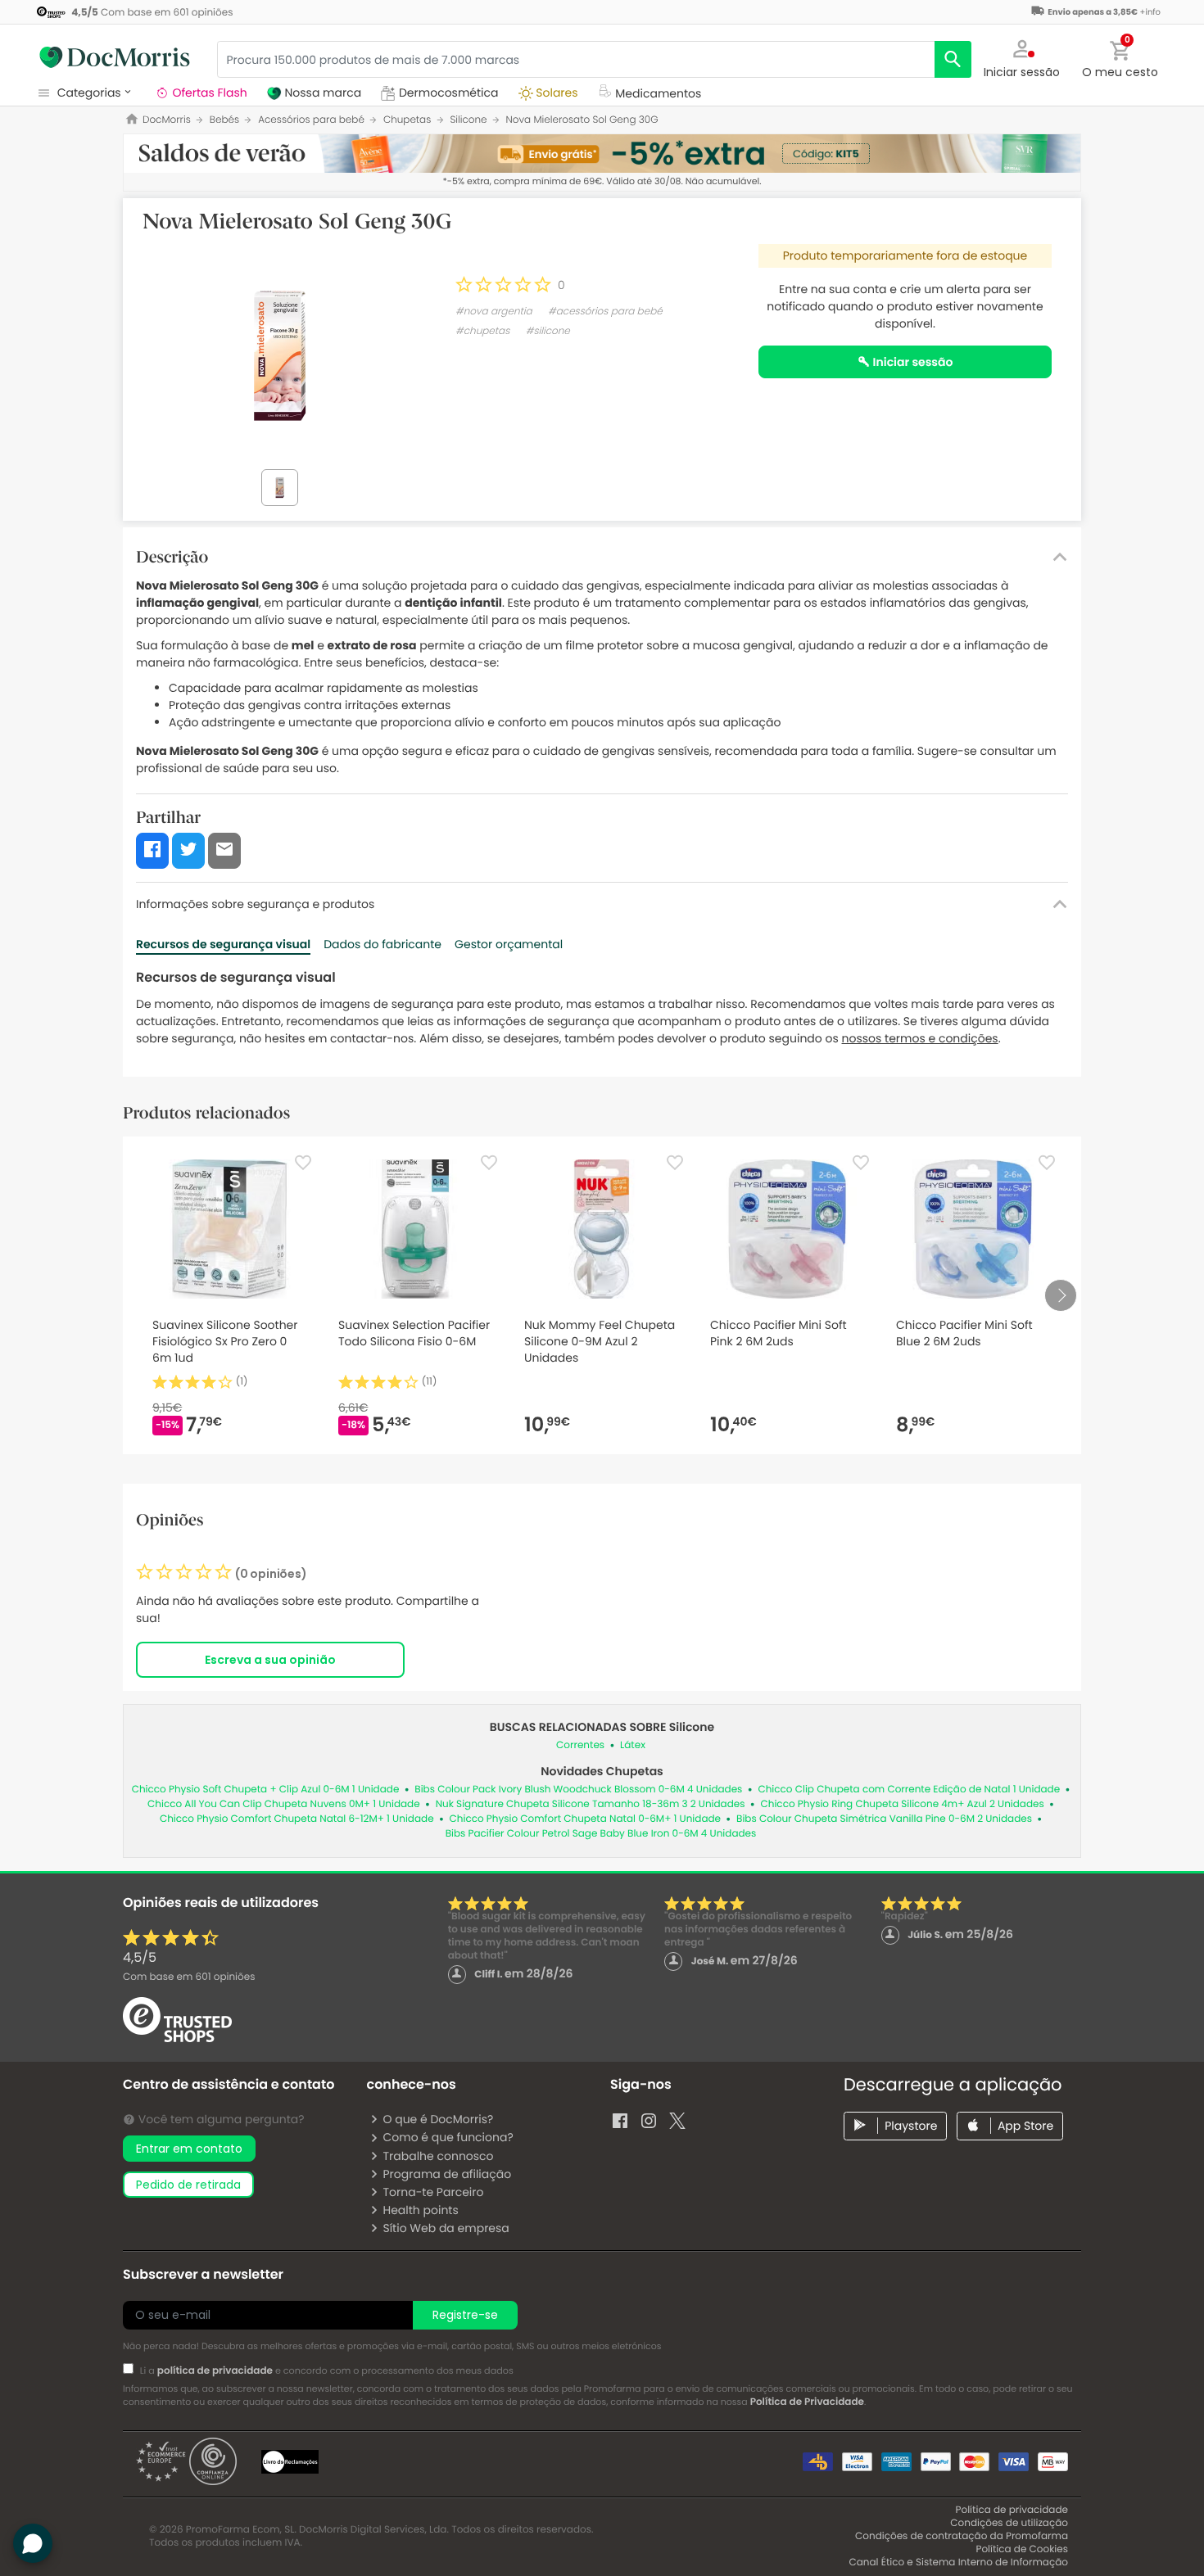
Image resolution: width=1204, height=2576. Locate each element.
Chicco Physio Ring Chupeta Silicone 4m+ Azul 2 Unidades (903, 1804)
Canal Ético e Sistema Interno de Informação (958, 2562)
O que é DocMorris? (438, 2119)
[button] (1022, 57)
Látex (633, 1745)
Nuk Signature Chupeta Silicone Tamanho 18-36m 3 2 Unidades (591, 1804)
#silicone (548, 331)
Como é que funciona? (448, 2137)
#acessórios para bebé (605, 312)
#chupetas (482, 331)
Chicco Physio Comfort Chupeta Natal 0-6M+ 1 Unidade (585, 1819)
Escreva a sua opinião (270, 1660)
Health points (420, 2210)
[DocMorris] (115, 57)
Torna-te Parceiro (433, 2192)
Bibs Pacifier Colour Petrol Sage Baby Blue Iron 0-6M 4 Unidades (601, 1834)
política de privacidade (215, 2371)
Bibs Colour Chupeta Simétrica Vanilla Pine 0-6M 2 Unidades (884, 1819)
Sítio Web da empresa (446, 2228)
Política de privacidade (1012, 2510)
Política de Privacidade (807, 2402)
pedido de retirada (188, 2185)
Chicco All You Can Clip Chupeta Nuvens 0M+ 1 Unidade (284, 1804)
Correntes (580, 1745)
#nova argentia (494, 312)
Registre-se (465, 2315)
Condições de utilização (1009, 2523)
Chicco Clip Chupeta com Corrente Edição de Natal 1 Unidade (909, 1790)
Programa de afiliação (447, 2174)
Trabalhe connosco (438, 2156)
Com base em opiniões (189, 1977)
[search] (953, 59)
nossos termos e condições (920, 1038)
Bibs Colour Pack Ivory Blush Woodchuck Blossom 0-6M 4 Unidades (578, 1790)
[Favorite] (303, 1163)
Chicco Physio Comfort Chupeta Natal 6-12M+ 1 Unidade (297, 1819)
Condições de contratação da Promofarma (962, 2536)
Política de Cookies (1022, 2549)
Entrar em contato (189, 2149)
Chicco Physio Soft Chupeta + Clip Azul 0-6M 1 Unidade (266, 1790)
